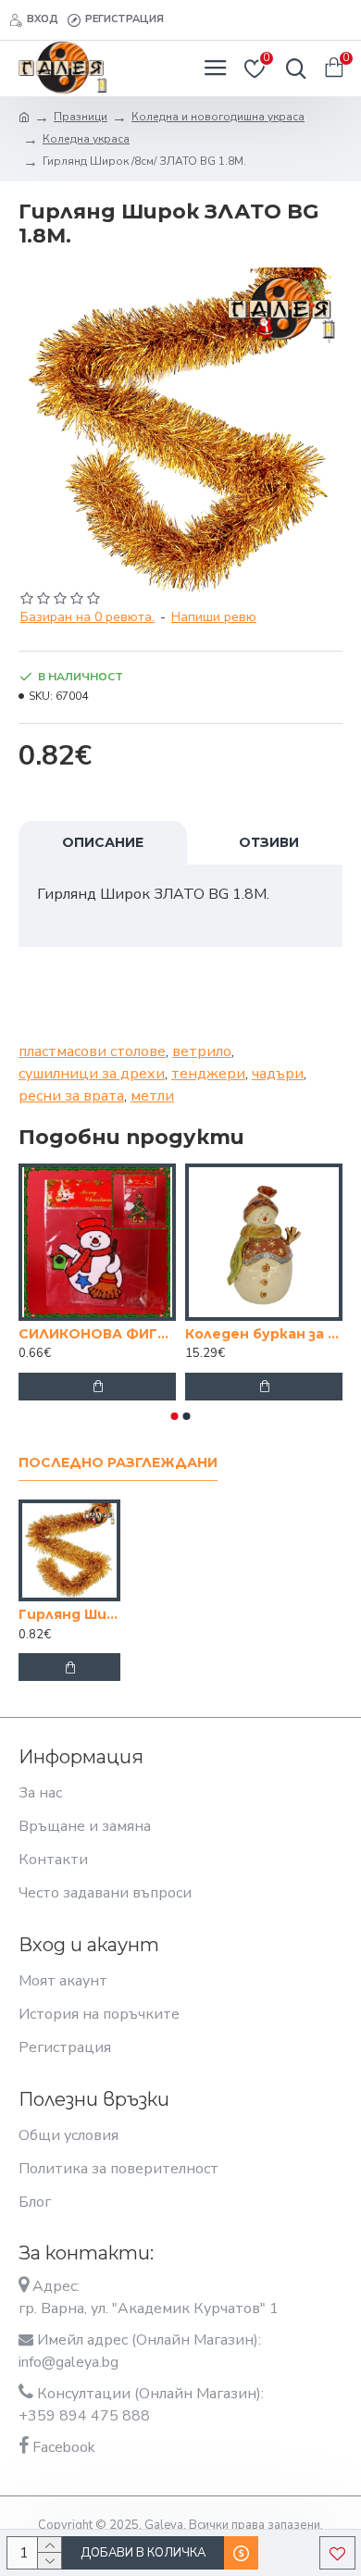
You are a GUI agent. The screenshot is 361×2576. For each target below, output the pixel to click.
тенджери (208, 1074)
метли (152, 1096)
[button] (175, 1416)
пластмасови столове (92, 1052)
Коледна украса (86, 139)
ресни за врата (71, 1096)
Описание (103, 842)
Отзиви (269, 842)
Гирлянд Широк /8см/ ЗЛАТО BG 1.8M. (69, 1614)
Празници (81, 117)
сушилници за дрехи (92, 1074)
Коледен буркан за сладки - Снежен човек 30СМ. (174, 1334)
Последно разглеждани (118, 1463)
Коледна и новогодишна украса (218, 117)
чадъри (278, 1074)
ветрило (202, 1052)
